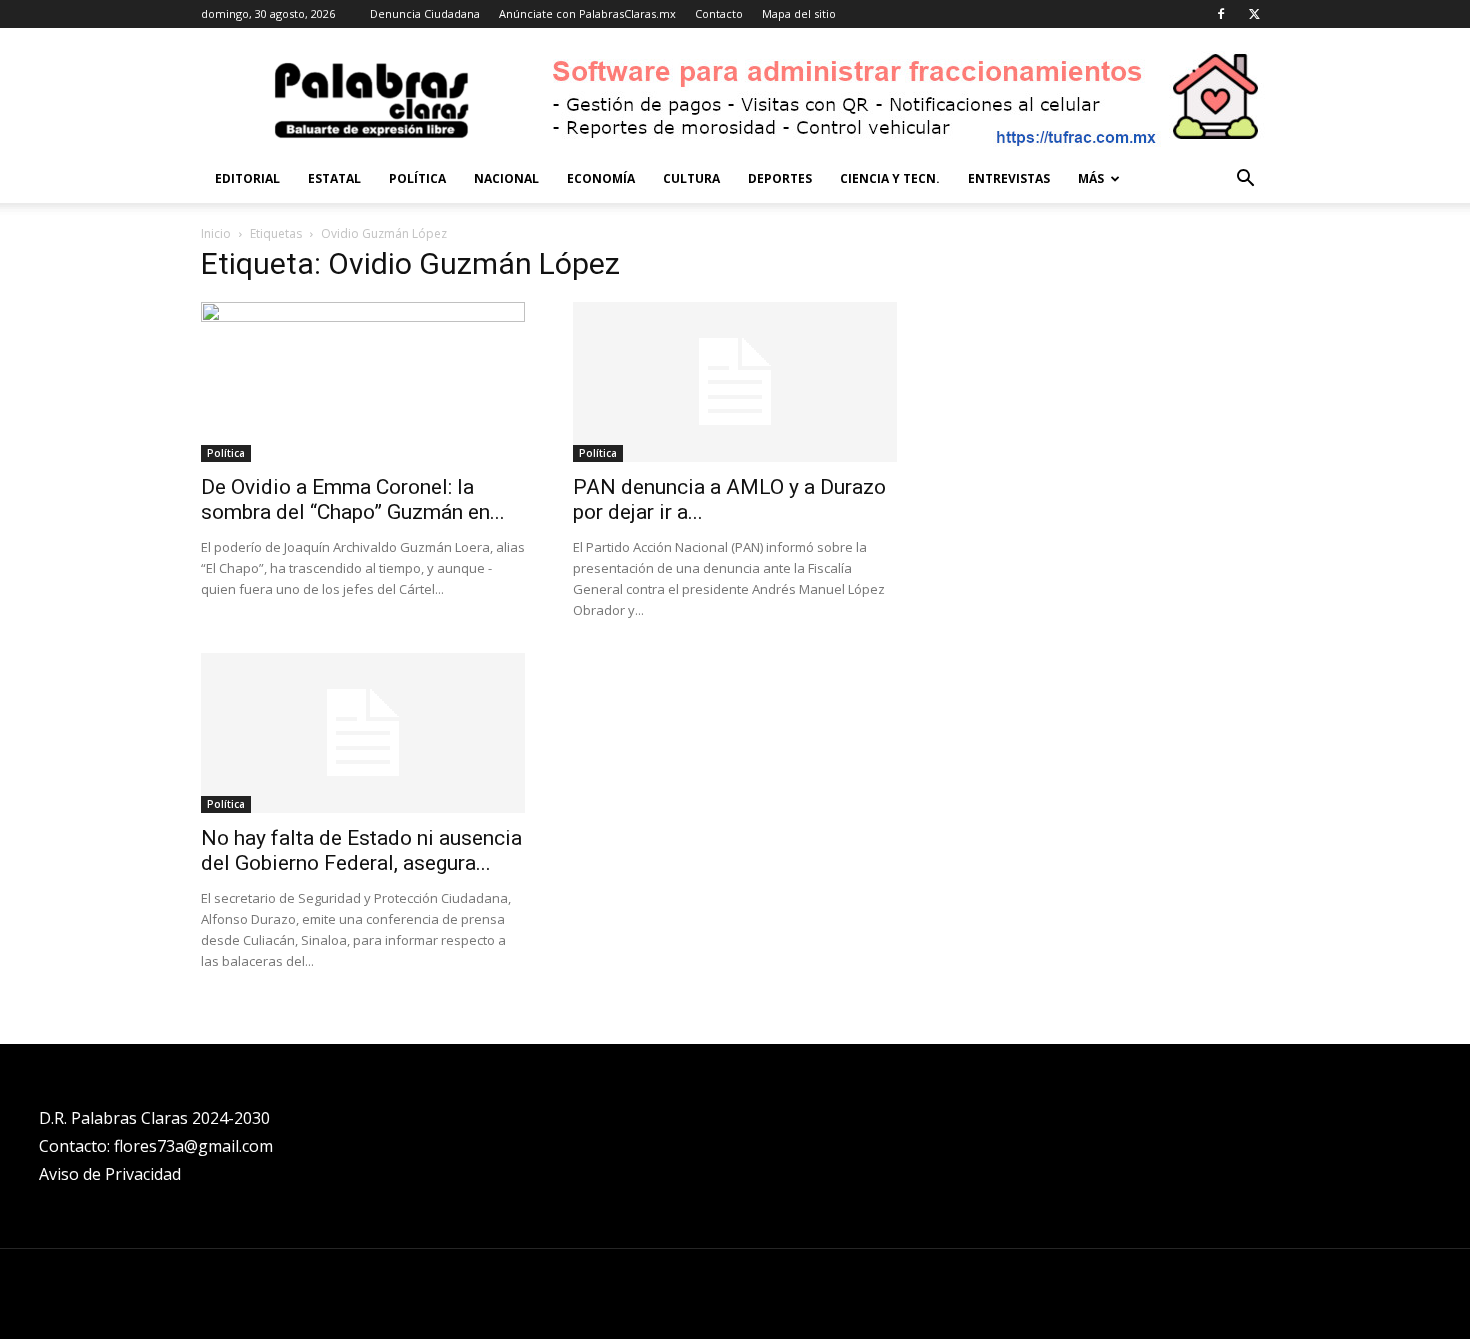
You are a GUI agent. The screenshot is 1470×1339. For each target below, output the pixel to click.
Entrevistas (1009, 178)
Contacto (719, 13)
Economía (601, 178)
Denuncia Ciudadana (425, 13)
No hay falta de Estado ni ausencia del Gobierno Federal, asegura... (361, 850)
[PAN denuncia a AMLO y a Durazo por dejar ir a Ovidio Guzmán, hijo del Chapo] (735, 382)
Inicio (216, 233)
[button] (1245, 180)
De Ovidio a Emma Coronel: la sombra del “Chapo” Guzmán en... (353, 499)
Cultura (691, 178)
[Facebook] (1221, 14)
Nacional (506, 178)
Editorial (247, 178)
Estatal (334, 178)
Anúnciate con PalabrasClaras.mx (587, 13)
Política (417, 178)
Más (1091, 178)
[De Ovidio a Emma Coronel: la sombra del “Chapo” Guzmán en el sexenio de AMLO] (363, 382)
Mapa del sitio (799, 13)
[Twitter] (1254, 14)
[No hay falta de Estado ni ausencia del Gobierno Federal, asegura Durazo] (363, 733)
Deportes (780, 178)
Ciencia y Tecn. (890, 178)
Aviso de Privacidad (110, 1174)
